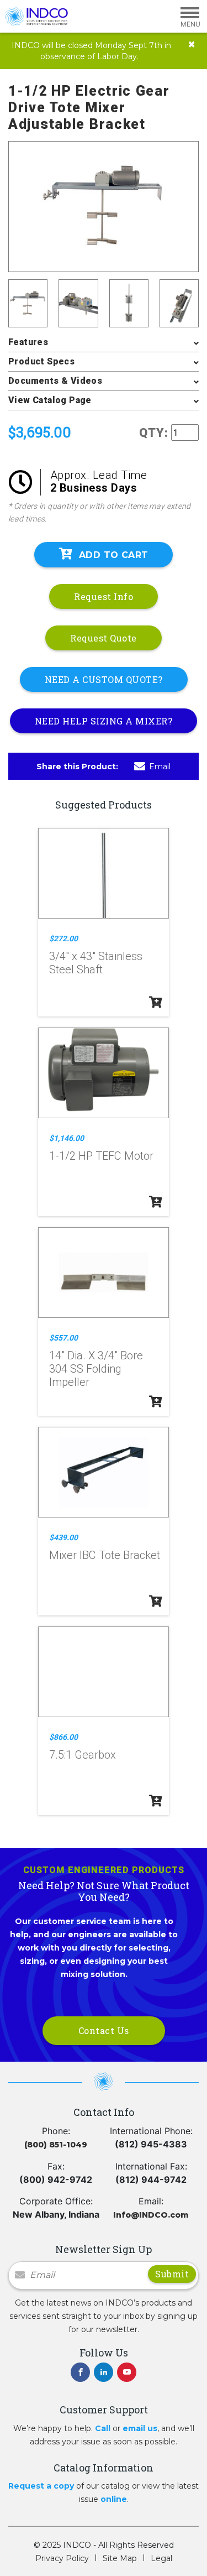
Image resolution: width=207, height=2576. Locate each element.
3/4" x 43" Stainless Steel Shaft (96, 963)
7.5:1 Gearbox (83, 1755)
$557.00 (63, 1338)
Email (160, 766)
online (114, 2499)
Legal (161, 2558)
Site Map (120, 2558)
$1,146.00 (67, 1138)
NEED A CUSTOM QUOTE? (104, 679)
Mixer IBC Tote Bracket (105, 1555)
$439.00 (63, 1537)
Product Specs (41, 361)
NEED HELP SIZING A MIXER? (104, 721)
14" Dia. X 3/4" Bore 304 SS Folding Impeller (96, 1369)
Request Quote (104, 638)
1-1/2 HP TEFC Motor (101, 1156)
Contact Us (104, 2030)
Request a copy (41, 2486)
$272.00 (63, 938)
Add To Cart (113, 555)
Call (103, 2428)
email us (140, 2428)
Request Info (104, 596)
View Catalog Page (50, 400)
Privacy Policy (62, 2558)
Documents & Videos (55, 381)
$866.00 (63, 1737)
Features (28, 342)
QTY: (154, 433)
